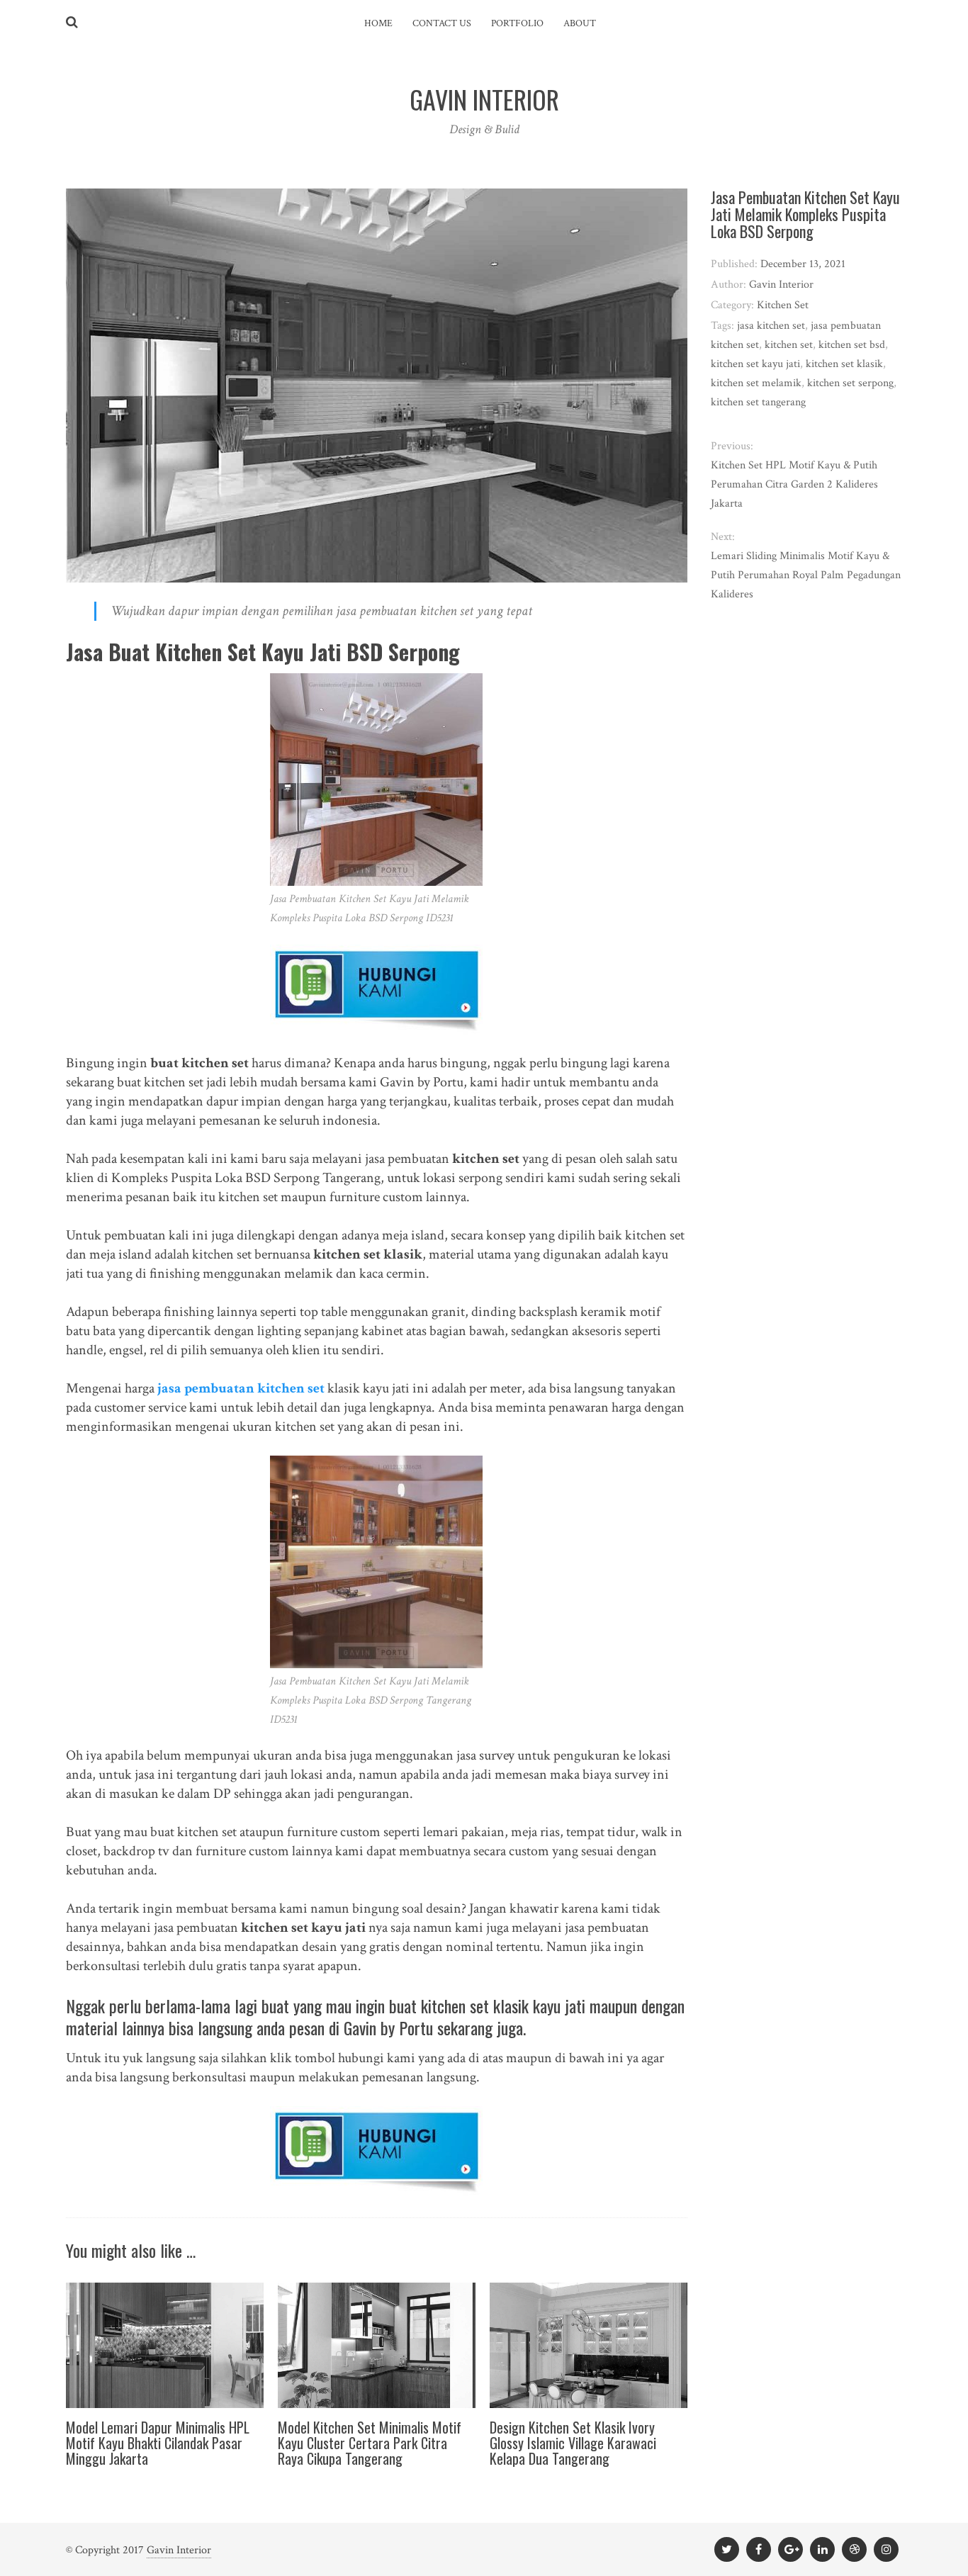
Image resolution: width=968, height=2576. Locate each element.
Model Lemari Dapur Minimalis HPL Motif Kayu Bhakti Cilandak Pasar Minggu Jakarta (158, 2443)
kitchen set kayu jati (755, 364)
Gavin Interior (179, 2550)
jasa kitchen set (771, 326)
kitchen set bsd (852, 345)
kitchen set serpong (850, 383)
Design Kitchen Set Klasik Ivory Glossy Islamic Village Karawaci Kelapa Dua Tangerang (573, 2443)
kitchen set (789, 345)
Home (378, 23)
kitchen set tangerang (758, 402)
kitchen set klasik (844, 364)
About (580, 23)
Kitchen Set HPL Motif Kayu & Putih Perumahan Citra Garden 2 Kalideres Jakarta (794, 484)
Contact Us (442, 23)
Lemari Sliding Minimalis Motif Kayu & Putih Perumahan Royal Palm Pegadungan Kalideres (806, 575)
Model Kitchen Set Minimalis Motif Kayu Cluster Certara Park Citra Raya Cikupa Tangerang (370, 2443)
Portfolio (517, 23)
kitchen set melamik (756, 383)
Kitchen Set (783, 305)
